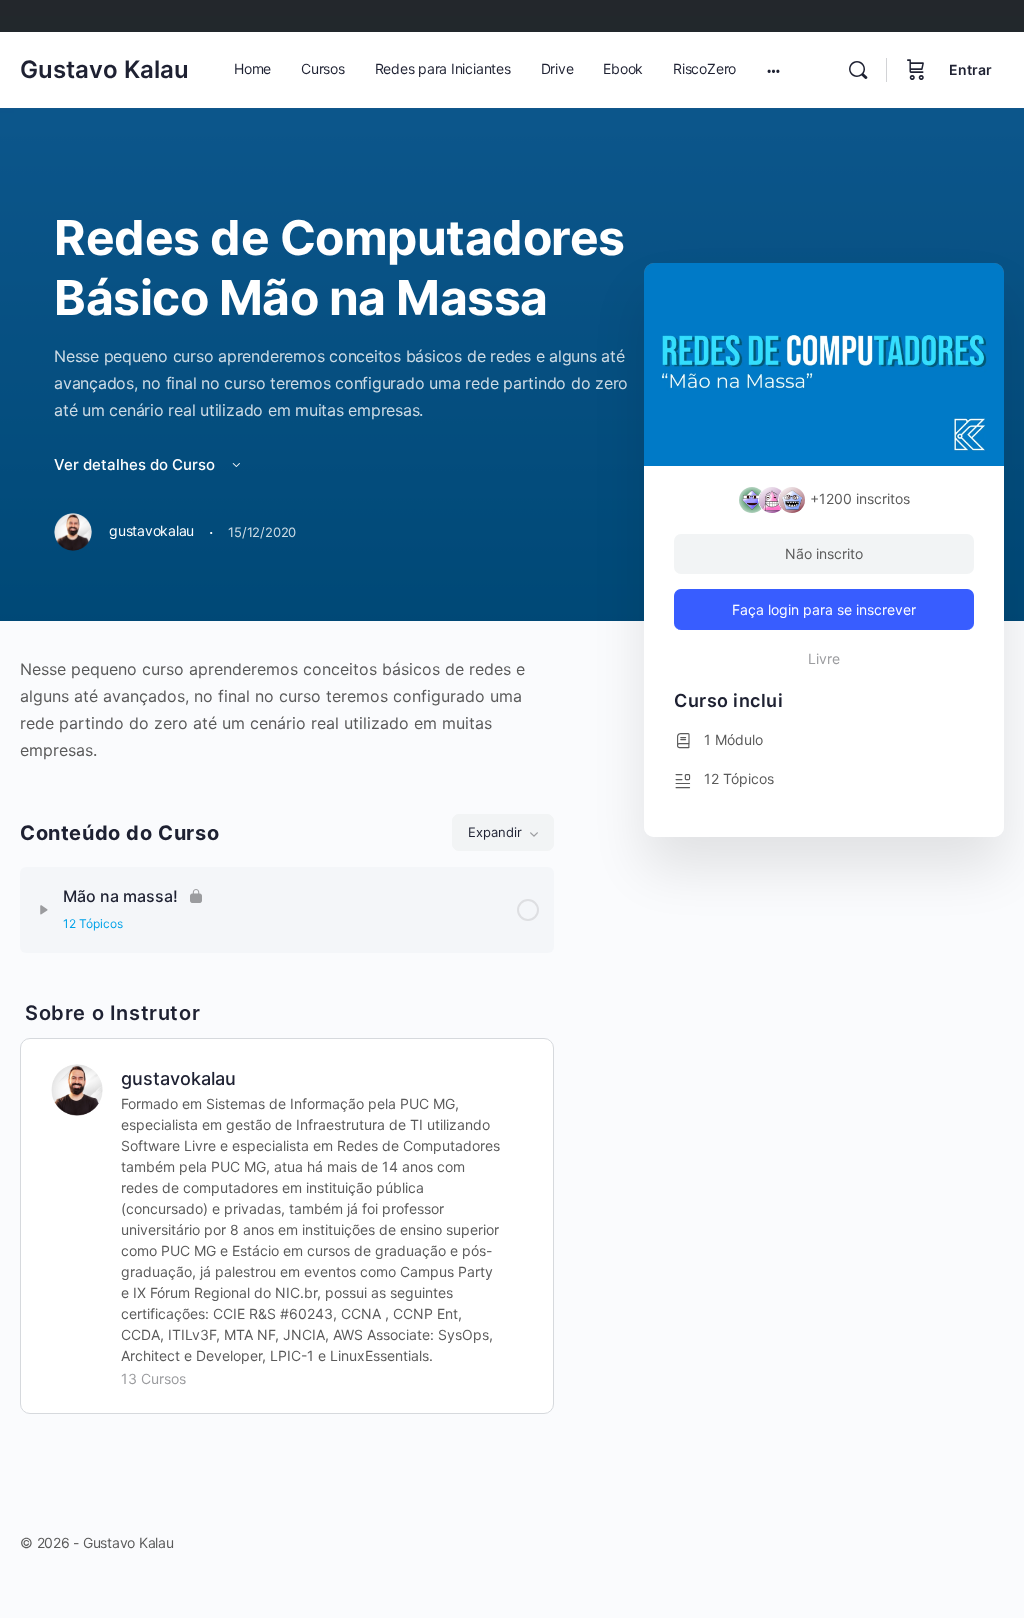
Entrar (970, 69)
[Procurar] (858, 70)
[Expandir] (44, 910)
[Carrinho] (916, 70)
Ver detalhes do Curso (136, 464)
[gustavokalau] (77, 1088)
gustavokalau (178, 1078)
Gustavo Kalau (104, 69)
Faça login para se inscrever (824, 609)
